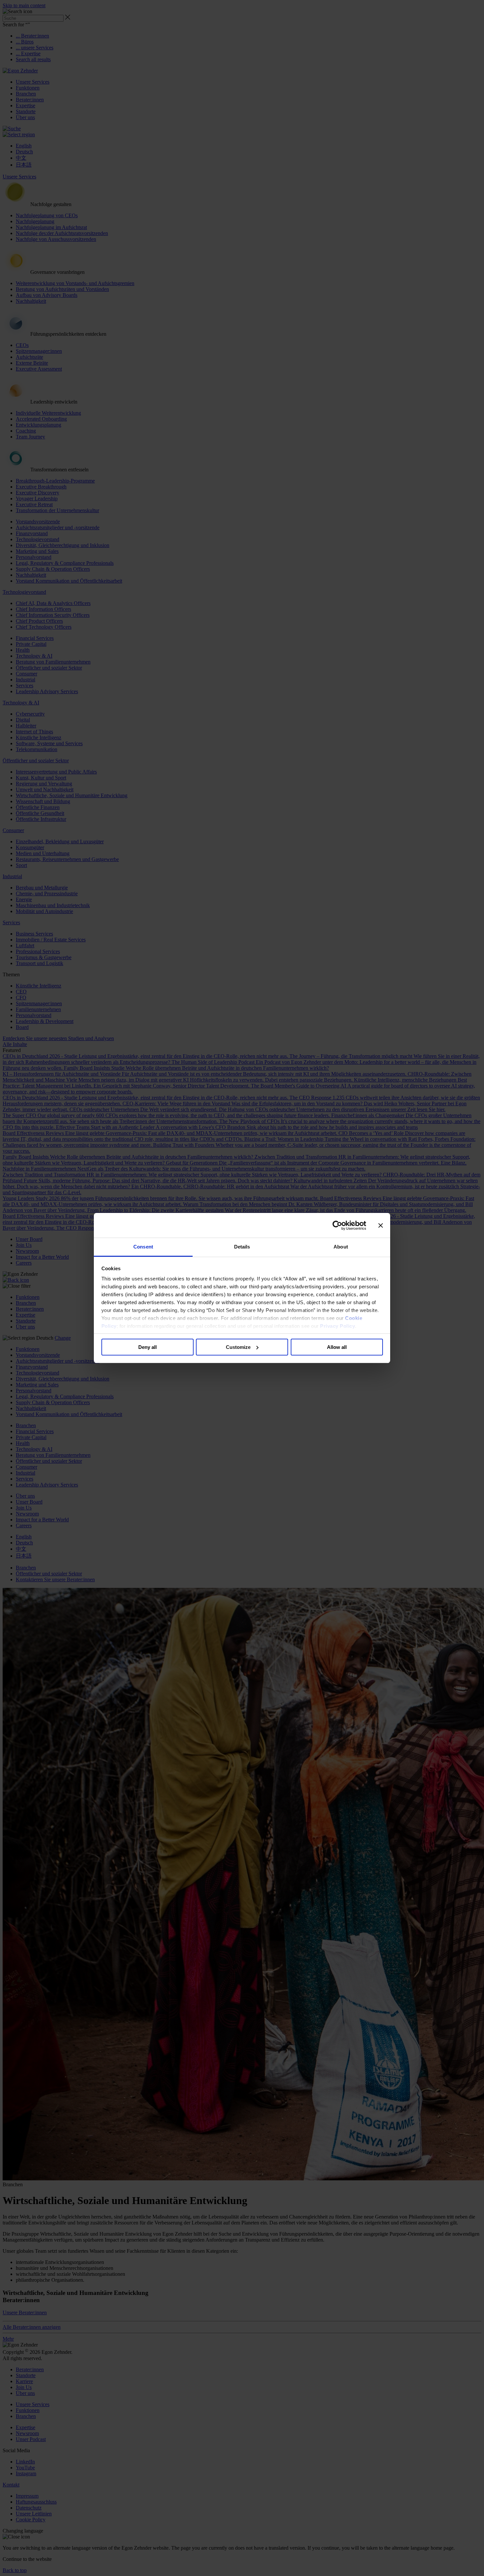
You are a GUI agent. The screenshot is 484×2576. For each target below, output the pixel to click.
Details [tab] (242, 1247)
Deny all (148, 1347)
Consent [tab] (143, 1247)
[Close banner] (381, 1225)
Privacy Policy (337, 1326)
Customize (238, 1347)
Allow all (337, 1347)
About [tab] (341, 1247)
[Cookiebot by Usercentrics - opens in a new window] (337, 1225)
